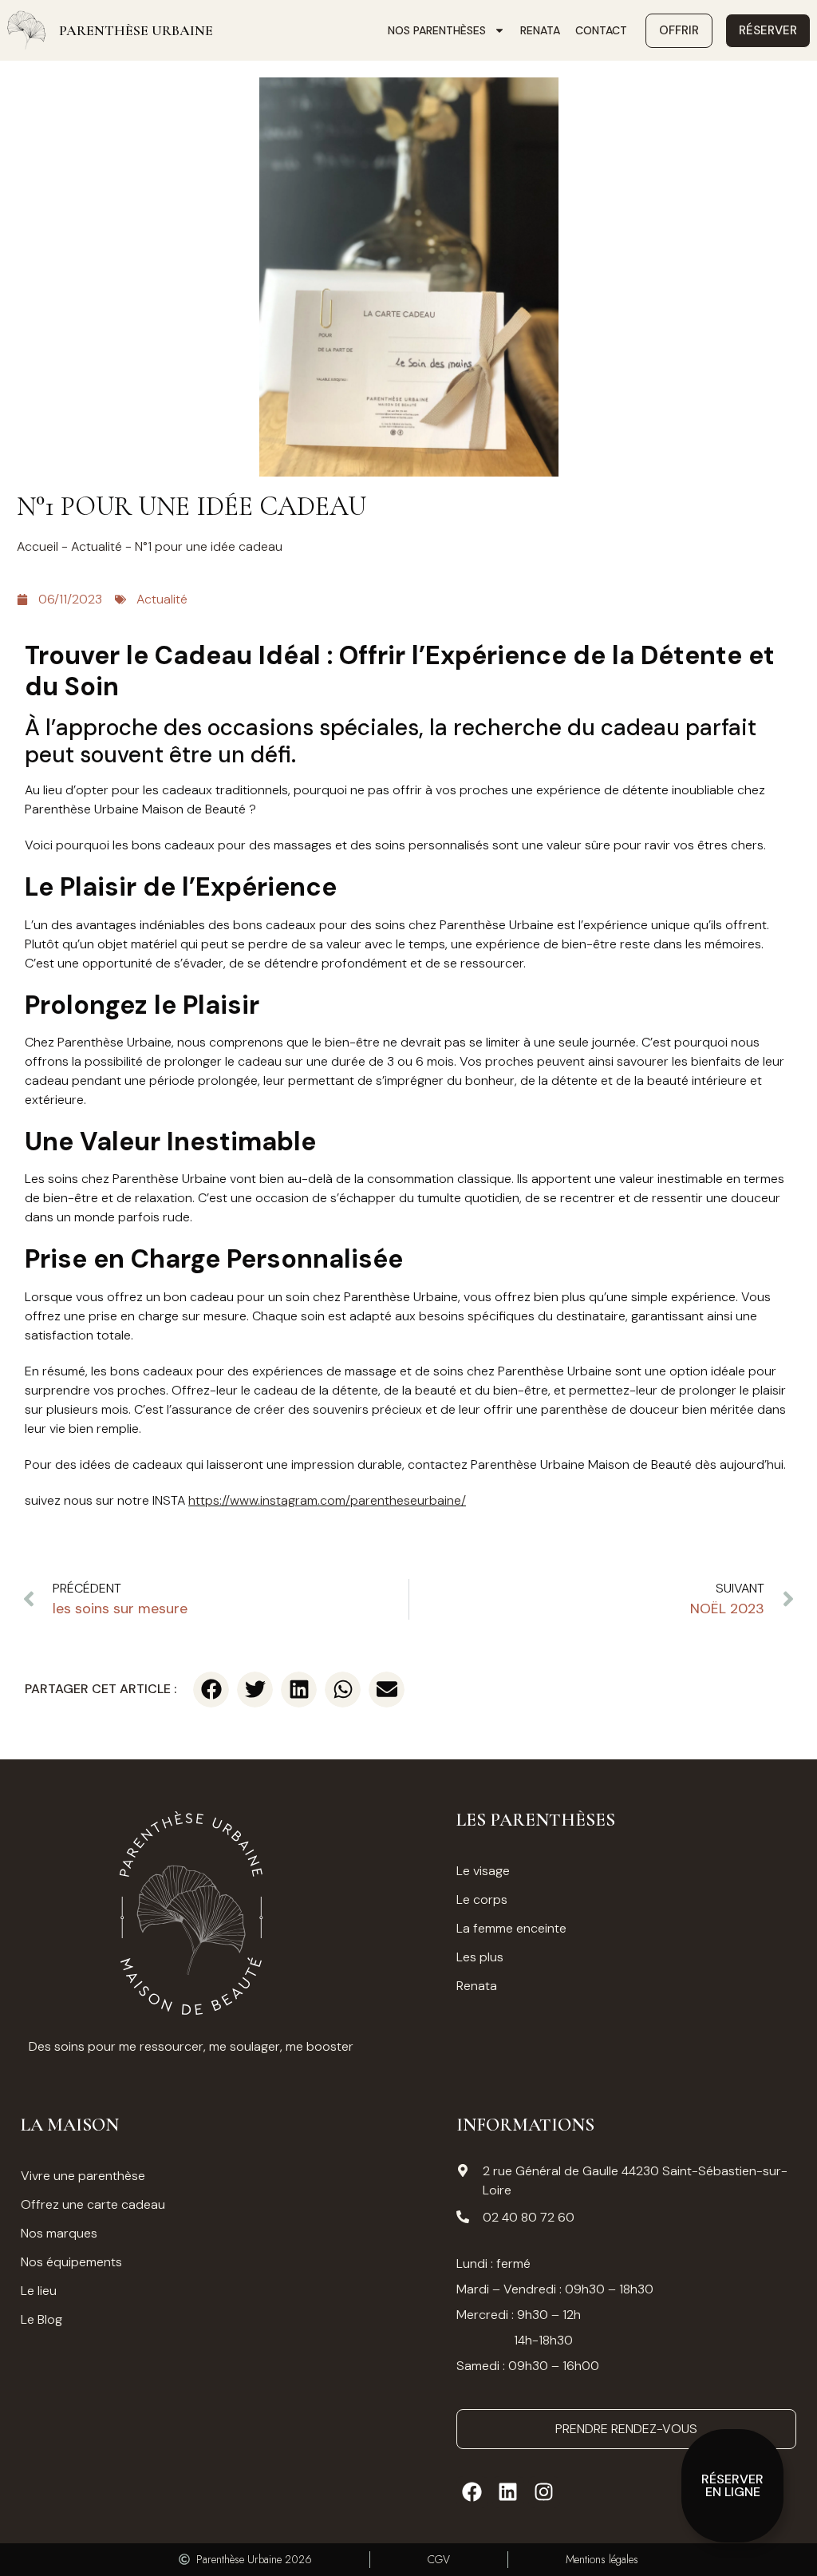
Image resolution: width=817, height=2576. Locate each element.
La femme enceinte (511, 1928)
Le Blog (41, 2319)
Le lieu (39, 2291)
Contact (601, 30)
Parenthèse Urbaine (136, 30)
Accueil (37, 546)
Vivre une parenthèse (83, 2176)
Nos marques (59, 2233)
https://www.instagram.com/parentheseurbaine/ (327, 1500)
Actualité (97, 546)
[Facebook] (472, 2492)
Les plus (480, 1957)
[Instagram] (544, 2492)
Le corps (482, 1899)
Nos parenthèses (437, 30)
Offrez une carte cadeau (93, 2204)
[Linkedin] (508, 2492)
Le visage (483, 1871)
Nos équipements (71, 2262)
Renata (540, 30)
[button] (211, 1690)
